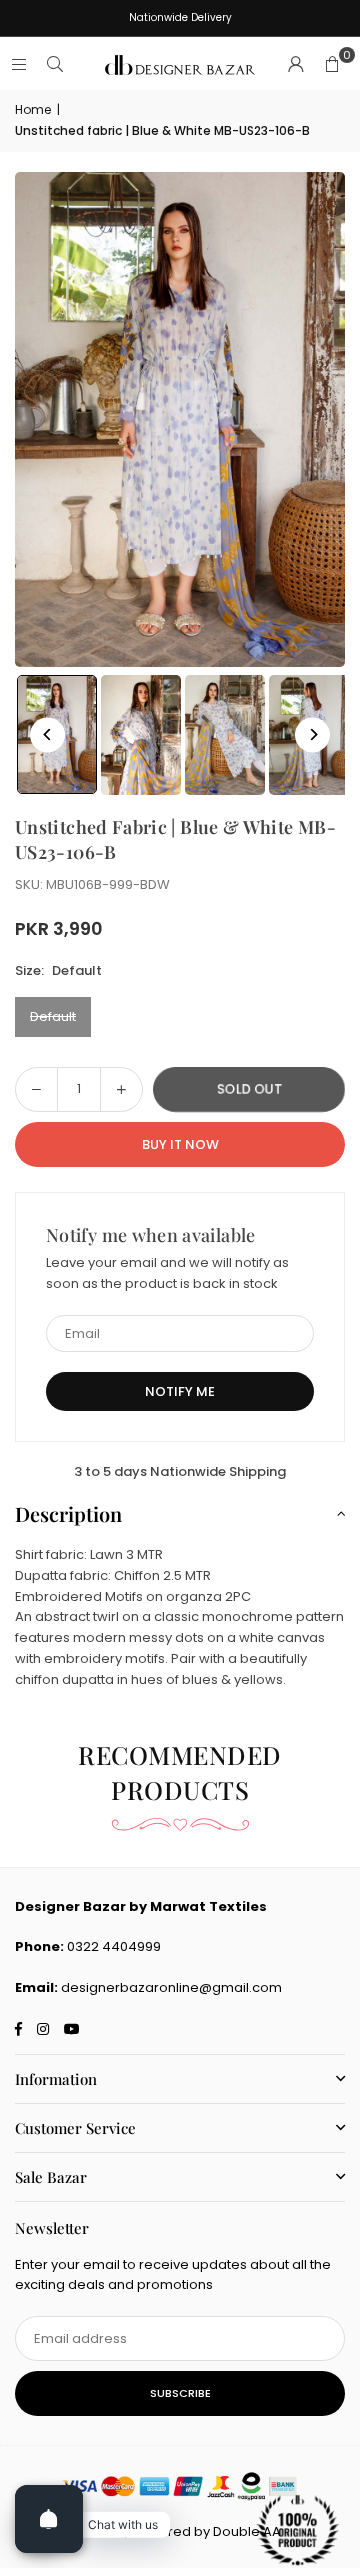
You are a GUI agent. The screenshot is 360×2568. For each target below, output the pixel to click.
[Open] (49, 2519)
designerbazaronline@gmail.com (171, 1987)
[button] (332, 65)
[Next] (312, 734)
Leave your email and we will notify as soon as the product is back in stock (167, 1273)
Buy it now (180, 1144)
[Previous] (47, 734)
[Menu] (19, 64)
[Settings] (296, 65)
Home (33, 109)
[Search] (55, 64)
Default (53, 1016)
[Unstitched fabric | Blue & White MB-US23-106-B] (141, 735)
